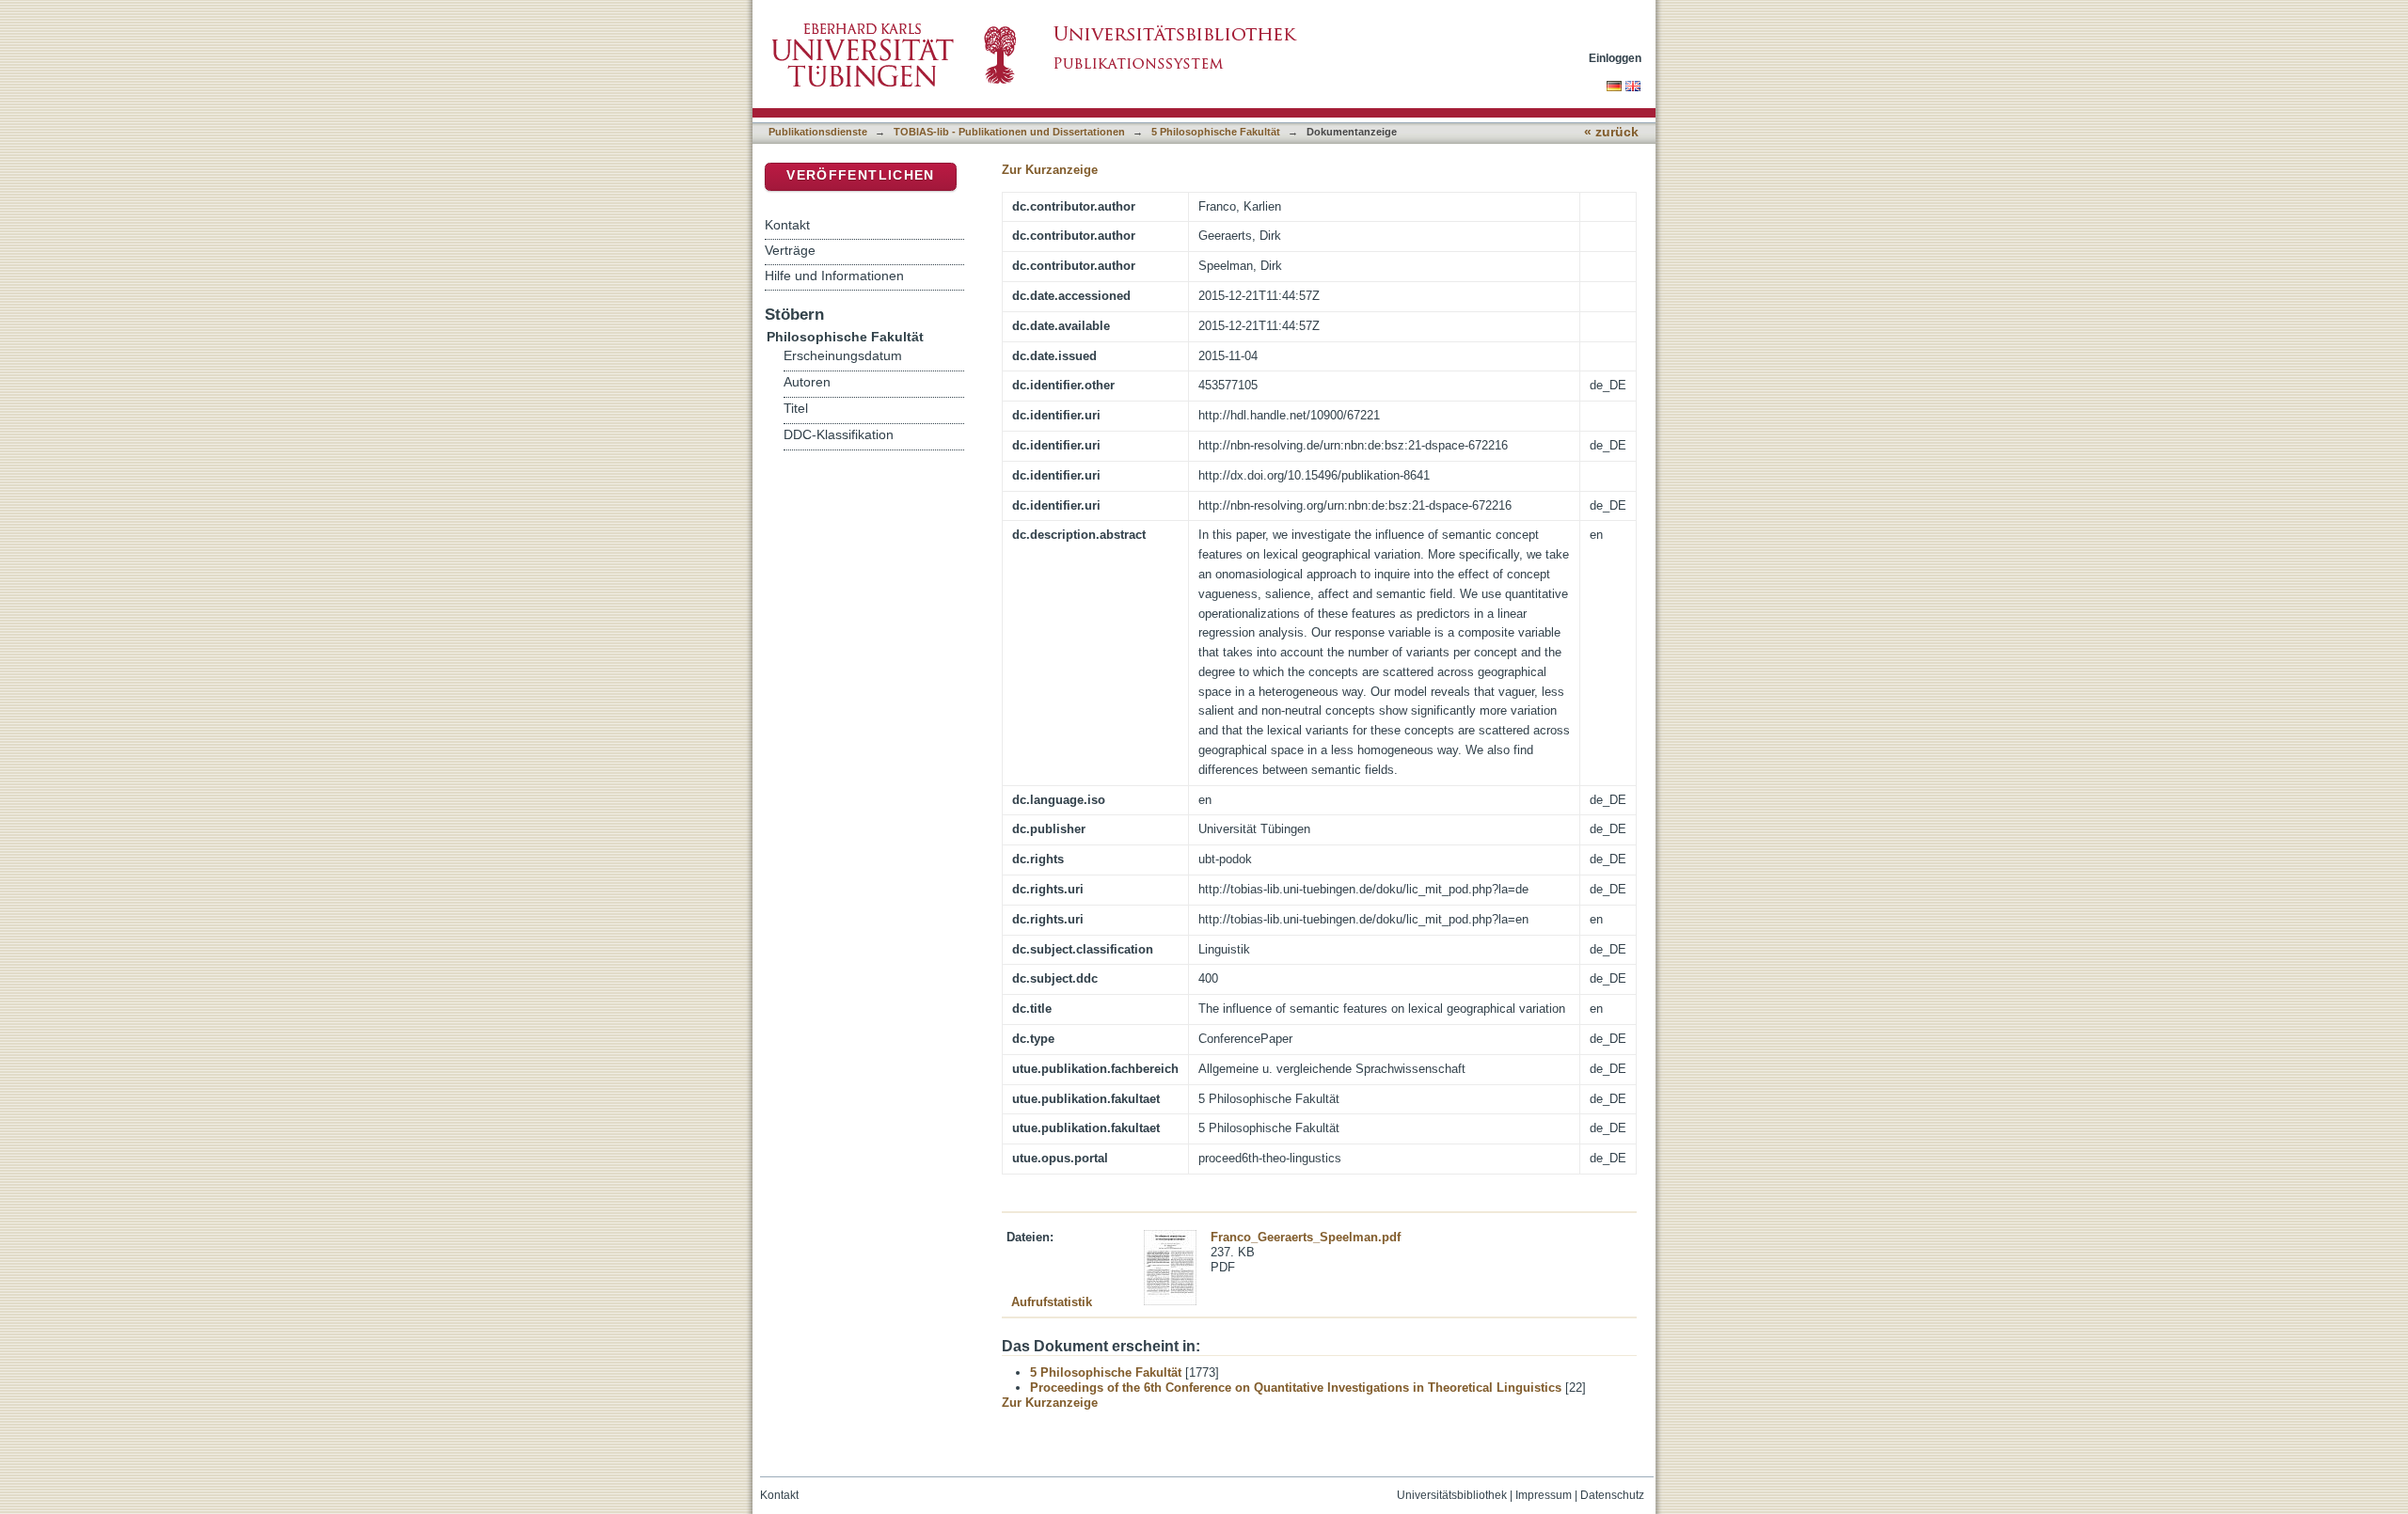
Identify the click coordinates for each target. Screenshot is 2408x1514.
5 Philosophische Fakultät (1216, 132)
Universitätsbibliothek (1452, 1495)
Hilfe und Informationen (834, 276)
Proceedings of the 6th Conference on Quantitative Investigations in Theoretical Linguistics (1296, 1388)
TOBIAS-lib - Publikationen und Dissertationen (1009, 132)
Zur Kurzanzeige (1050, 170)
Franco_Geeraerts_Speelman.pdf (1306, 1237)
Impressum (1544, 1495)
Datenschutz (1612, 1495)
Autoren (807, 382)
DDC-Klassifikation (839, 435)
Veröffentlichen (860, 175)
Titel (796, 409)
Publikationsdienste (818, 132)
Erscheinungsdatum (843, 356)
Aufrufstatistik (1052, 1302)
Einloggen (1615, 58)
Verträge (790, 250)
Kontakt (787, 225)
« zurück (1611, 132)
